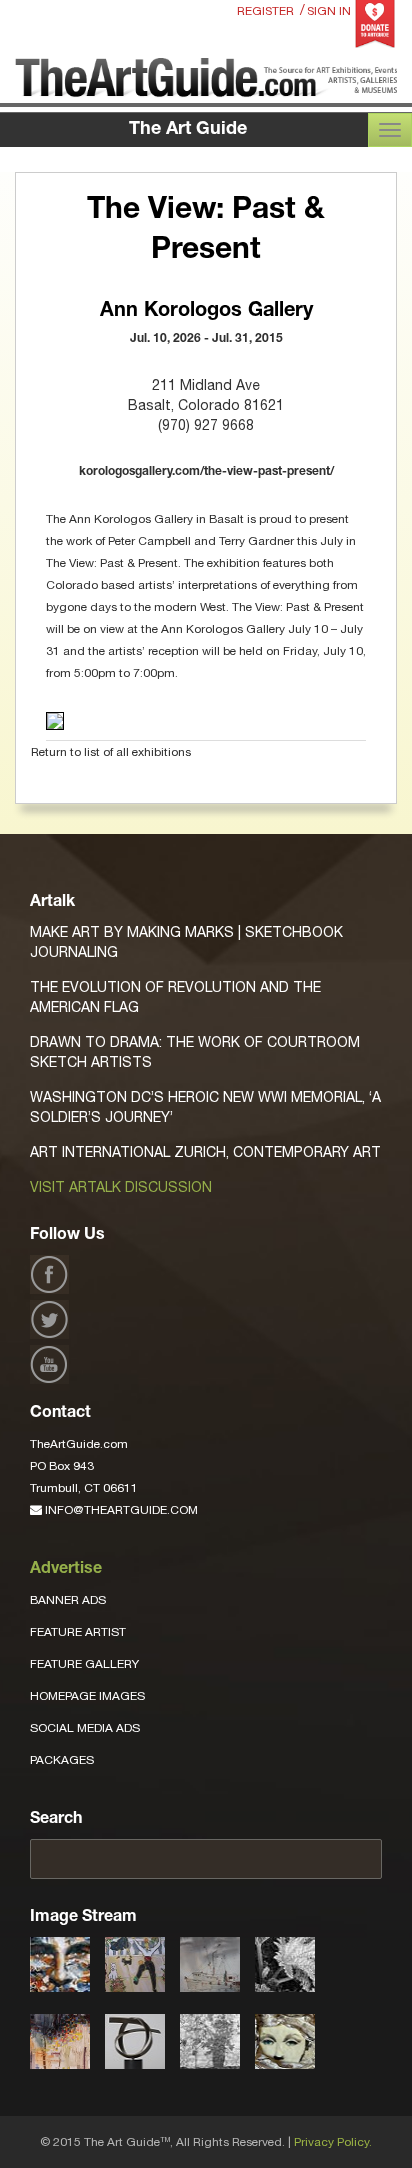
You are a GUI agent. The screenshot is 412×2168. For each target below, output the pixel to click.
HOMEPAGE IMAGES (87, 1696)
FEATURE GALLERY (84, 1664)
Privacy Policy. (333, 2142)
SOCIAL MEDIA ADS (85, 1728)
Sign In (329, 11)
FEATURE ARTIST (78, 1632)
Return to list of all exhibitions (111, 752)
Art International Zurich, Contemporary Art (205, 1152)
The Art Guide (188, 130)
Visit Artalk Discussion (121, 1187)
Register (265, 11)
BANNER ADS (68, 1600)
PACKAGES (62, 1760)
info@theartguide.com (120, 1510)
